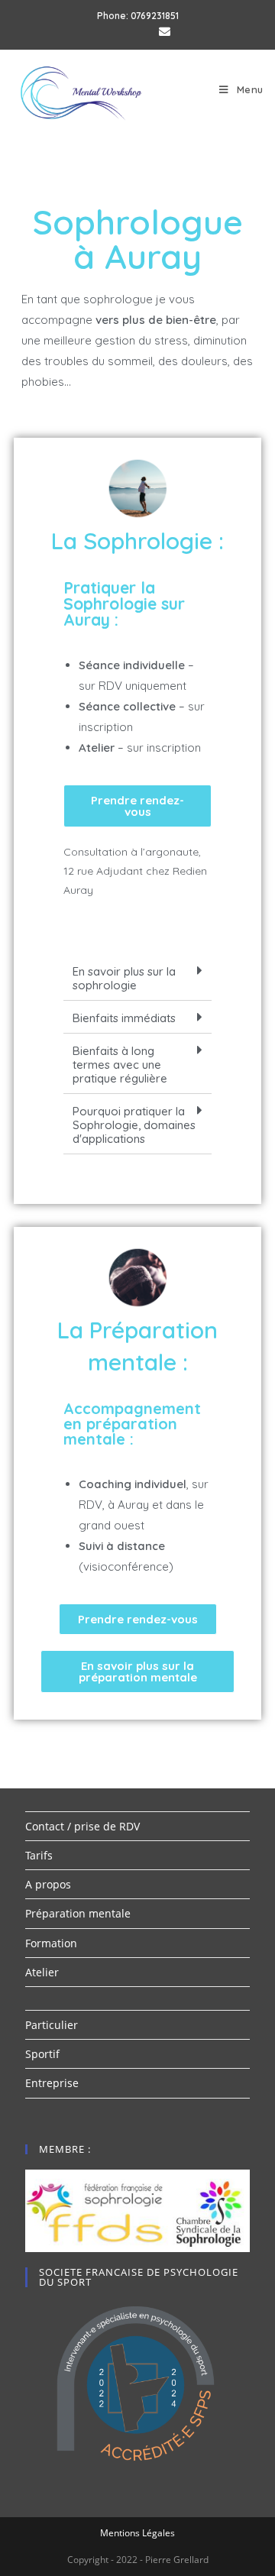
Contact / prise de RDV (82, 1826)
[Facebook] (117, 31)
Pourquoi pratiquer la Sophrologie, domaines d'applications (134, 1125)
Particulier (52, 2025)
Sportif (42, 2054)
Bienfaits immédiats (124, 1018)
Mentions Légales (137, 2533)
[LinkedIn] (141, 31)
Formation (51, 1943)
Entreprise (52, 2083)
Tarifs (39, 1855)
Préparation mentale (78, 1913)
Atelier (42, 1972)
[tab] (137, 977)
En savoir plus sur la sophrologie (124, 978)
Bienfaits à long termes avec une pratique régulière (120, 1065)
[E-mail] (162, 31)
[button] (137, 806)
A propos (48, 1884)
